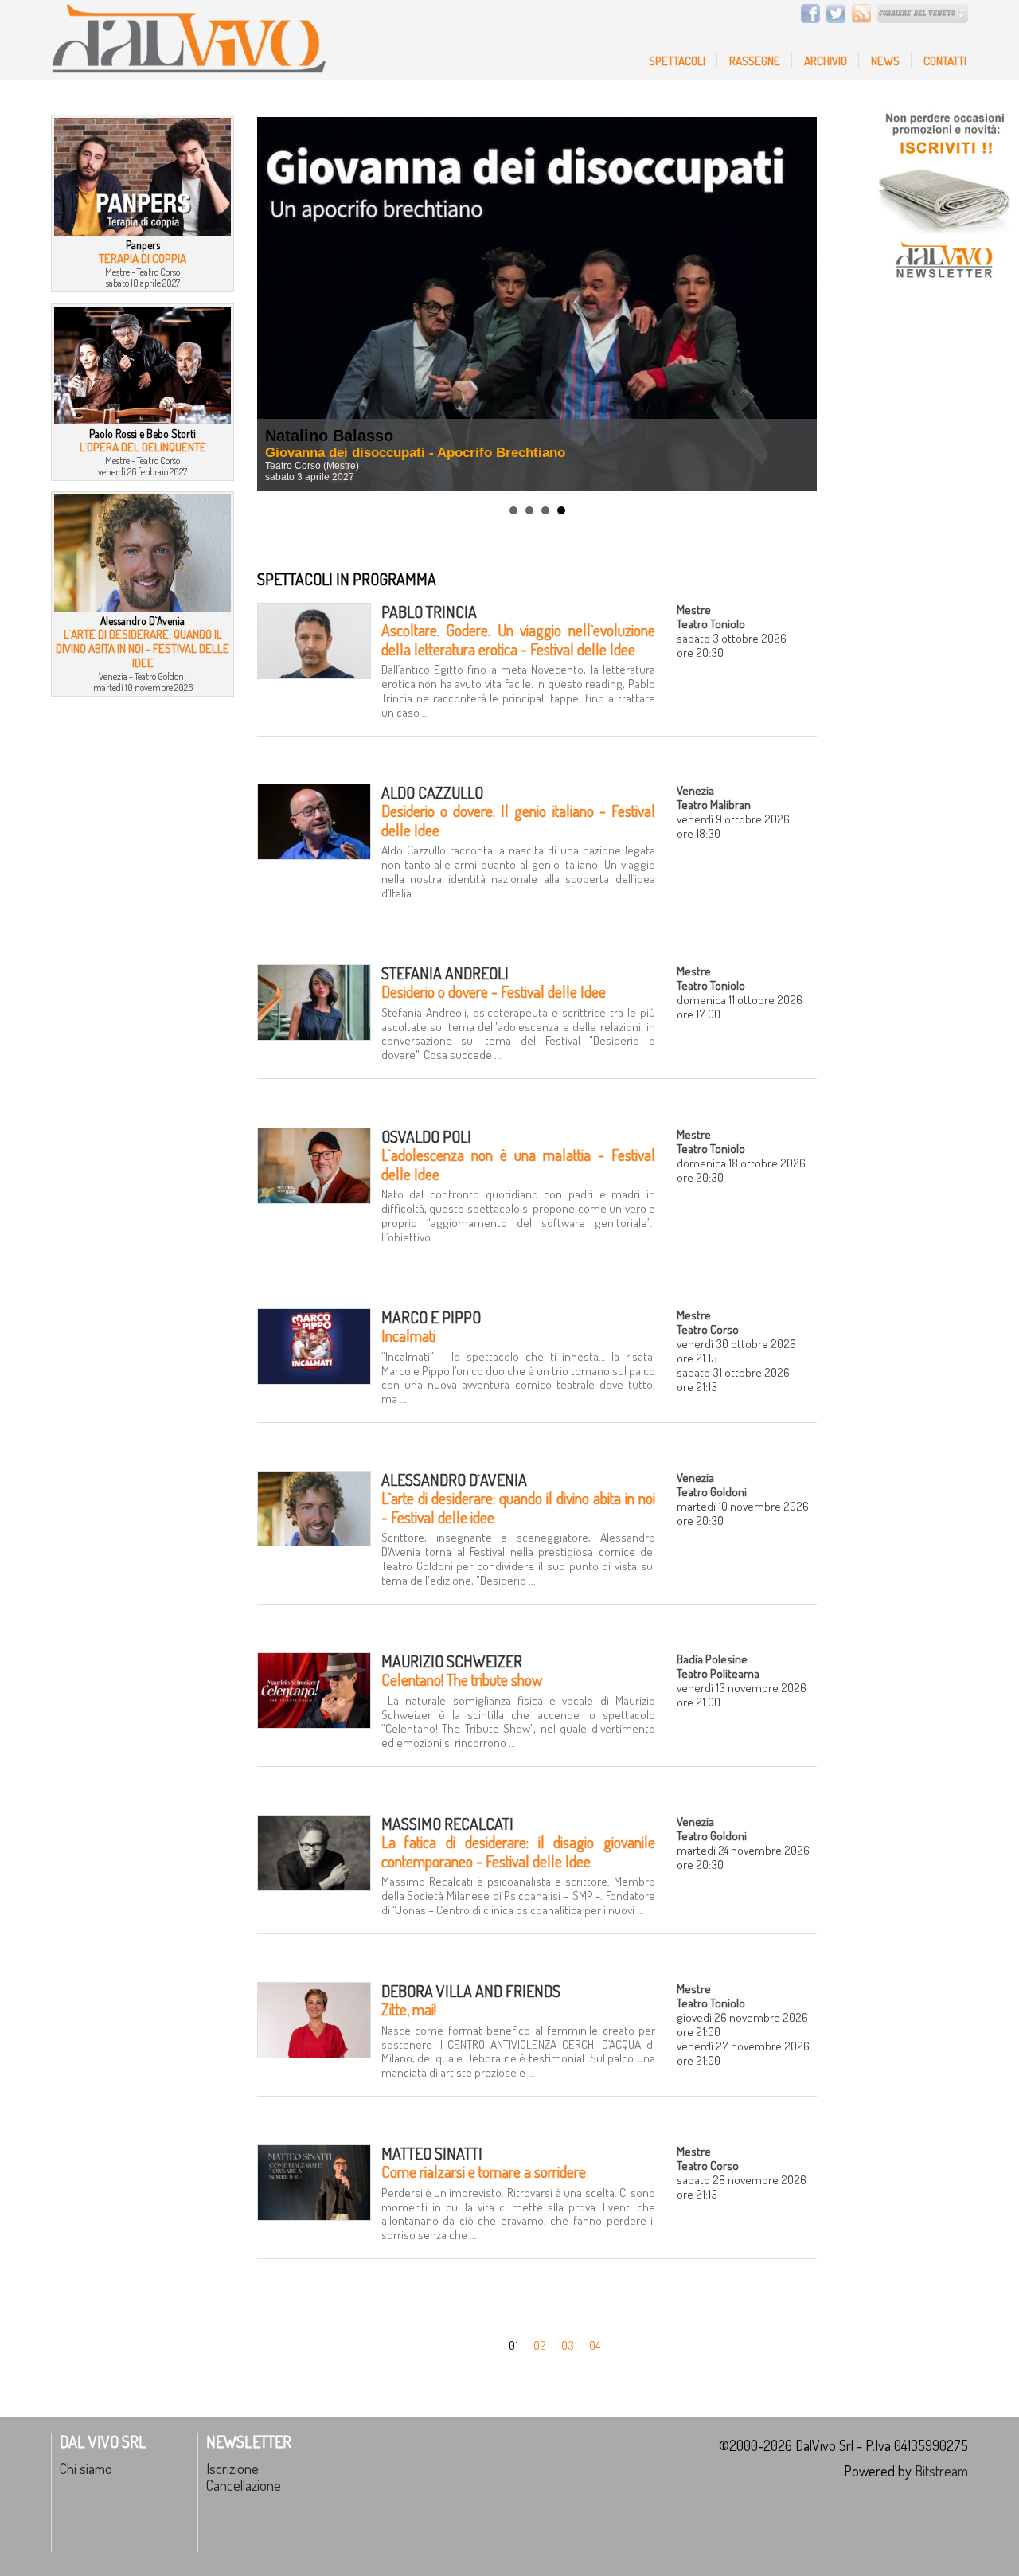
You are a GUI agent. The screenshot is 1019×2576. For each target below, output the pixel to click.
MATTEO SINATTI (432, 2154)
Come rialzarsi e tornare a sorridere (484, 2172)
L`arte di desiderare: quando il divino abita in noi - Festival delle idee (518, 1507)
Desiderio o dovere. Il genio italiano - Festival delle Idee (518, 820)
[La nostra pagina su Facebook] (808, 18)
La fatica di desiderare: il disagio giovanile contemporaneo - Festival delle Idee (518, 1851)
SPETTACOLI (677, 61)
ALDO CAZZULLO (432, 793)
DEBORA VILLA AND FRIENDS (471, 1991)
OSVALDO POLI (426, 1137)
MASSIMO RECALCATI (447, 1824)
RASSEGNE (755, 61)
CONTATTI (945, 61)
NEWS (885, 61)
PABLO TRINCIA (429, 612)
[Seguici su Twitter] (834, 18)
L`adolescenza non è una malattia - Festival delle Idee (518, 1164)
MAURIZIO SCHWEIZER (452, 1661)
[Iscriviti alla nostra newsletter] (943, 287)
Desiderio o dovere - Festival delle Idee (494, 992)
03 (568, 2345)
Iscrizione (232, 2468)
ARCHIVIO (826, 61)
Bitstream (941, 2470)
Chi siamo (86, 2468)
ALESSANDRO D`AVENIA (454, 1480)
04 (595, 2345)
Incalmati (408, 1336)
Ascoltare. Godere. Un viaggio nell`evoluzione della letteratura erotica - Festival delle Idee (518, 639)
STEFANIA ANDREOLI (445, 973)
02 (540, 2345)
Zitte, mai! (409, 2009)
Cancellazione (244, 2485)
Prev (278, 303)
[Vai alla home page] (189, 69)
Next (796, 303)
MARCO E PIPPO (431, 1317)
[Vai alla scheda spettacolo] (314, 674)
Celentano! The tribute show (462, 1680)
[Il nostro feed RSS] (859, 18)
